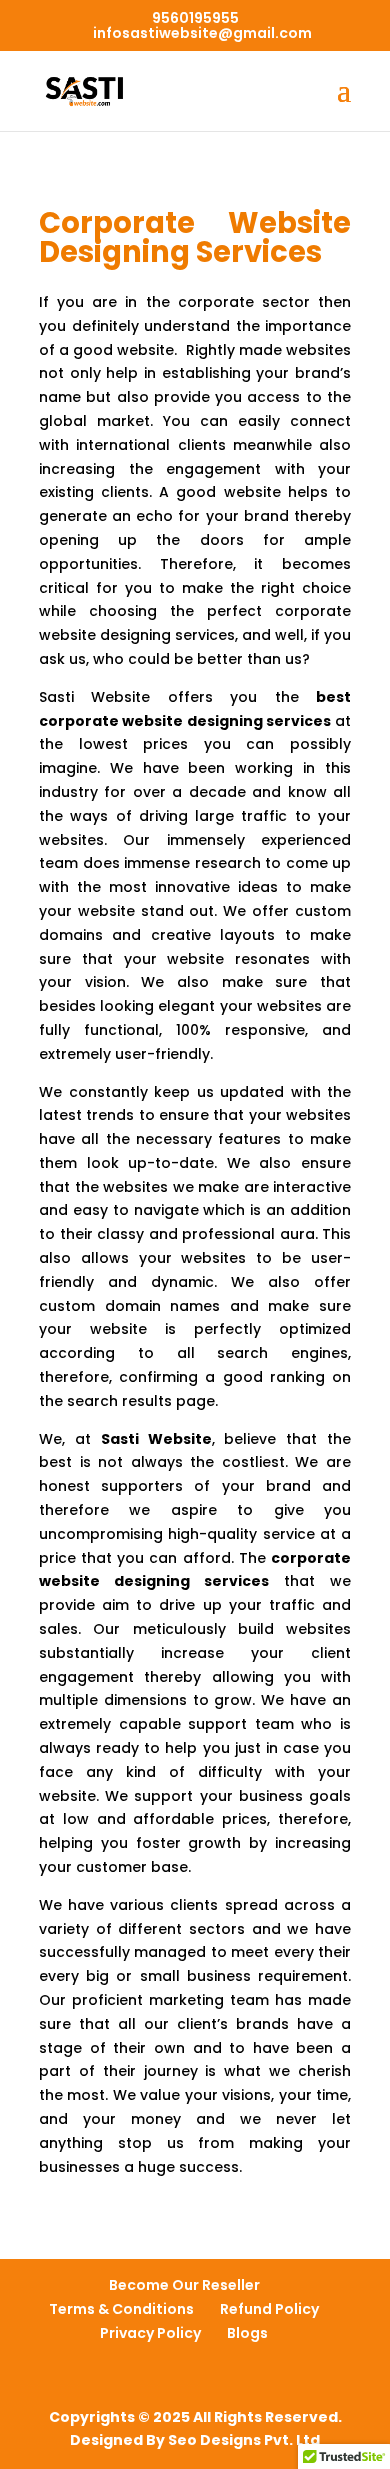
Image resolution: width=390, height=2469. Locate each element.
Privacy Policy (150, 2333)
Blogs (247, 2333)
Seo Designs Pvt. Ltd (244, 2440)
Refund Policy (269, 2309)
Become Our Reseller (184, 2285)
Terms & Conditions (121, 2309)
